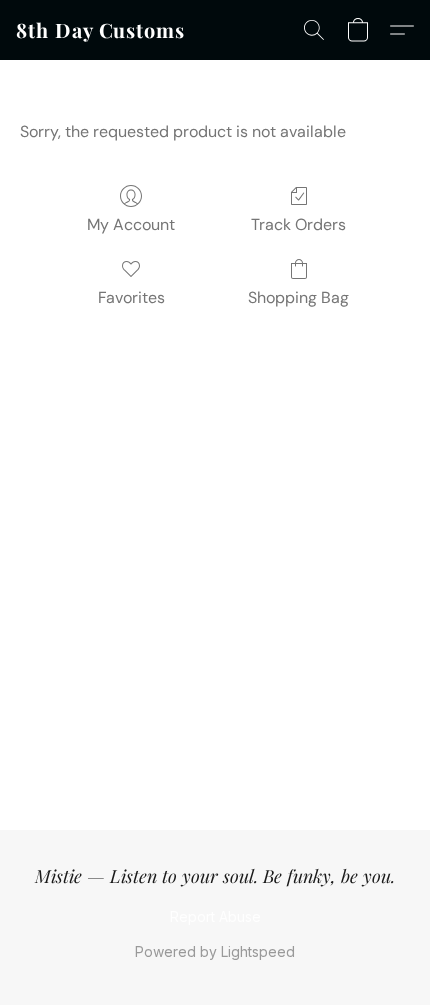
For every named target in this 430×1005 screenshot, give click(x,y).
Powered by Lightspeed (215, 951)
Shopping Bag (298, 297)
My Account (131, 224)
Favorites (131, 297)
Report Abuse (215, 916)
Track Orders (298, 224)
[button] (100, 30)
